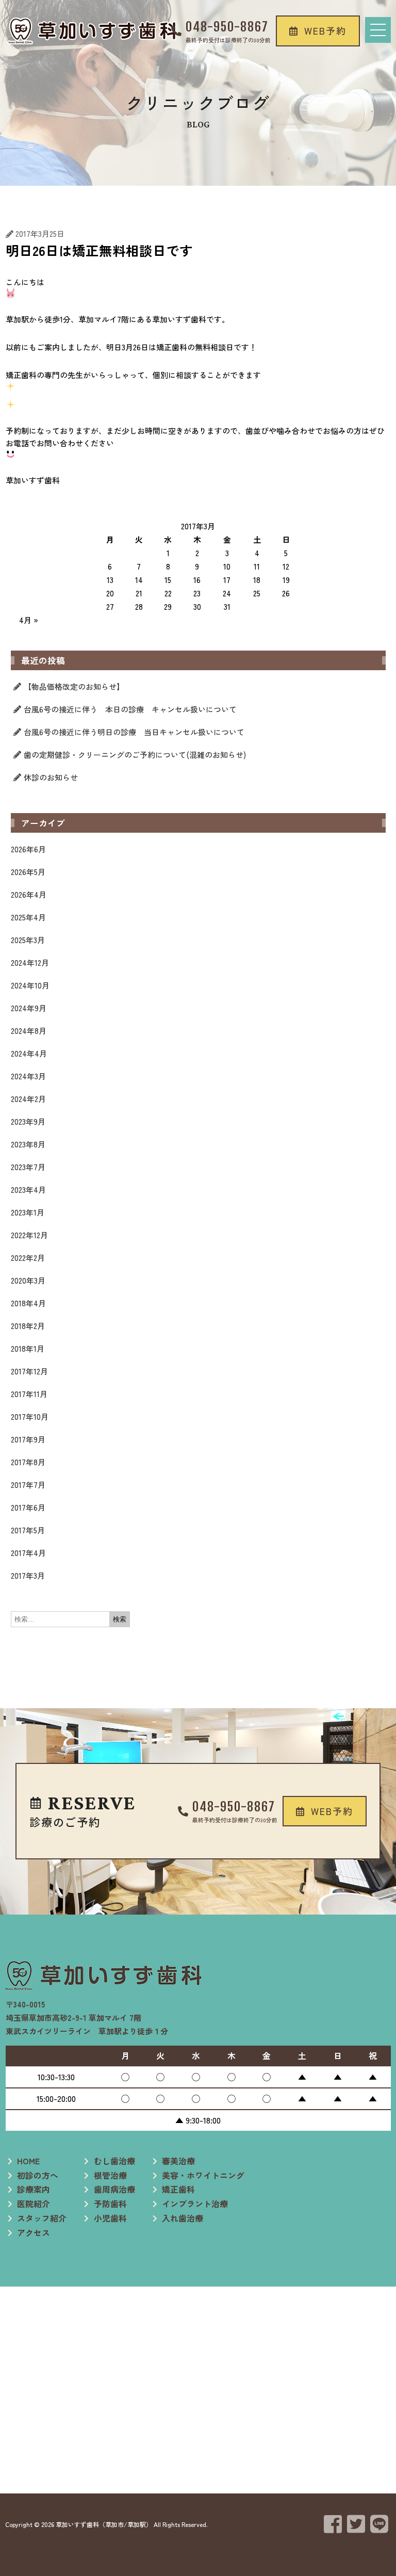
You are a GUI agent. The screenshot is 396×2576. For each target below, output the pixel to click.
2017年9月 (28, 1439)
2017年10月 (30, 1416)
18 (257, 580)
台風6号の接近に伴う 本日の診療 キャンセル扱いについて (130, 709)
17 (227, 580)
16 (197, 580)
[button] (318, 31)
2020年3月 (28, 1280)
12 (286, 566)
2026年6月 (28, 849)
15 (168, 580)
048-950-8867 (227, 27)
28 (139, 606)
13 (110, 580)
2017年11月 (29, 1394)
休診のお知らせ (51, 777)
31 (227, 606)
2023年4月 (28, 1189)
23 (197, 593)
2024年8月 (29, 1031)
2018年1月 (28, 1348)
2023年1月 (28, 1212)
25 (257, 593)
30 (197, 606)
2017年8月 (28, 1462)
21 (139, 593)
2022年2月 (28, 1258)
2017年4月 (28, 1553)
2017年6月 (28, 1507)
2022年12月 (29, 1235)
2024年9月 (29, 1008)
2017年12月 (29, 1371)
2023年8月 (28, 1144)
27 (110, 606)
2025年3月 (28, 940)
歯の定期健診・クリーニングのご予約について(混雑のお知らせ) (135, 755)
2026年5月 (28, 872)
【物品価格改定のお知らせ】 (74, 686)
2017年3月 (28, 1575)
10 (227, 566)
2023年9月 (28, 1121)
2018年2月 (28, 1326)
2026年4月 (29, 894)
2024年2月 (28, 1099)
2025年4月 (28, 917)
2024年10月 (30, 985)
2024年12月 (30, 962)
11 (257, 566)
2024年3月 (28, 1076)
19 (286, 580)
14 (139, 580)
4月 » (29, 620)
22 (168, 593)
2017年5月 (28, 1530)
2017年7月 (28, 1485)
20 (110, 593)
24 (227, 593)
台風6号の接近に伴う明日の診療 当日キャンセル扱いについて (134, 732)
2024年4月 (29, 1053)
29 (168, 606)
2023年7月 (28, 1167)
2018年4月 (28, 1303)
